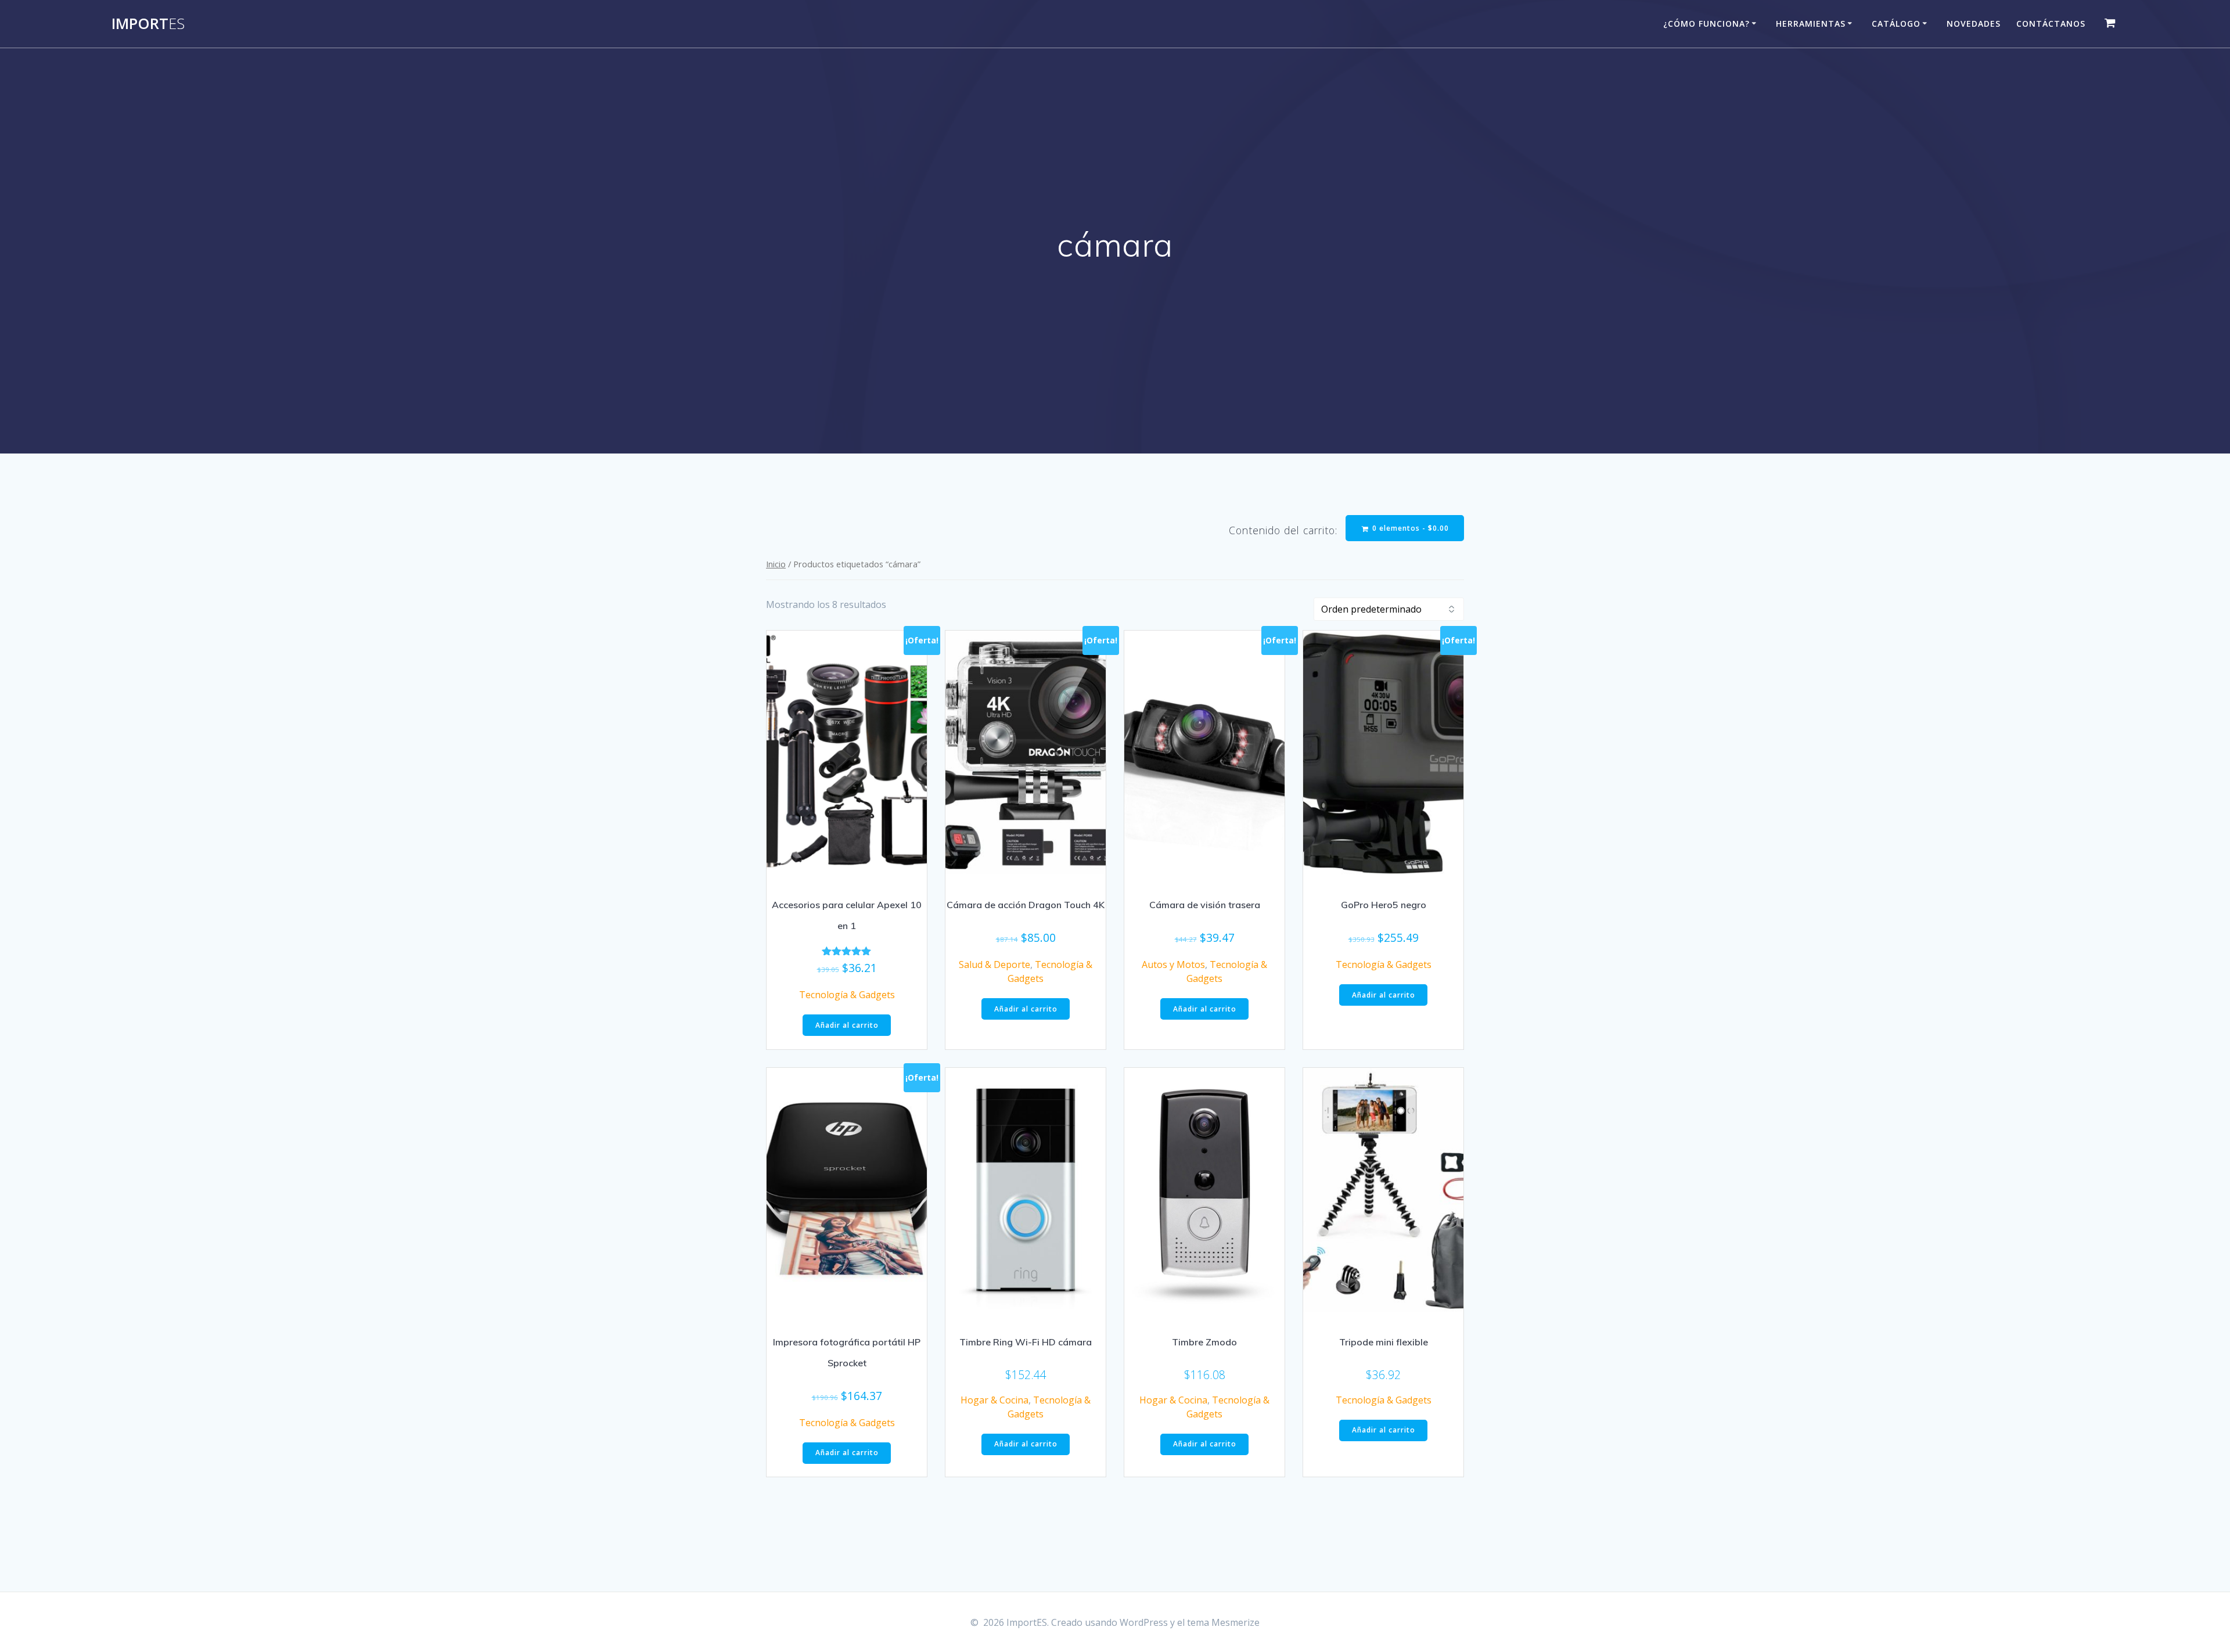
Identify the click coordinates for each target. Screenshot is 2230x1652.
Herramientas (1811, 24)
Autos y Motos (1173, 964)
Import (148, 24)
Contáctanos (2051, 24)
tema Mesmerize (1223, 1622)
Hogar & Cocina (994, 1400)
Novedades (1974, 24)
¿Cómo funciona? (1706, 24)
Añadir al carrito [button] (847, 1025)
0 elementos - (1409, 528)
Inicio (776, 564)
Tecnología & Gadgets (847, 995)
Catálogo (1896, 24)
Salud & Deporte (994, 964)
